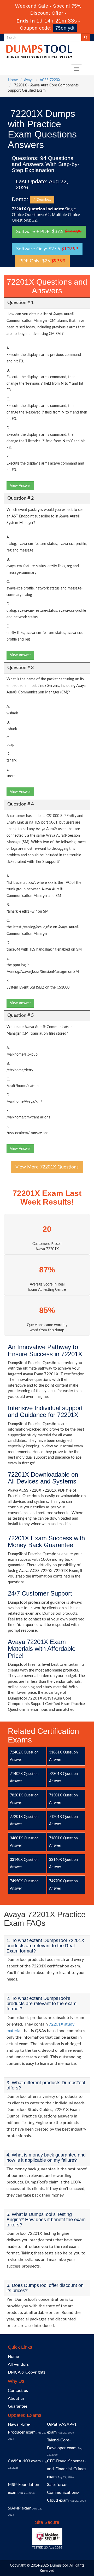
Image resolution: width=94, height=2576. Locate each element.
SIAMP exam (20, 2508)
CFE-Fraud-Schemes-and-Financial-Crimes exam (67, 2469)
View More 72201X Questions (47, 1167)
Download (43, 200)
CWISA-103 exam (24, 2461)
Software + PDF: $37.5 (49, 232)
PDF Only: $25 (42, 261)
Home (13, 80)
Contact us (18, 2391)
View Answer (20, 486)
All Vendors (18, 2364)
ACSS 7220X (50, 80)
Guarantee (17, 2406)
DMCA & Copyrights (27, 2372)
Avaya (29, 80)
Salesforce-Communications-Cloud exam (63, 2492)
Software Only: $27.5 (47, 249)
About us (16, 2398)
